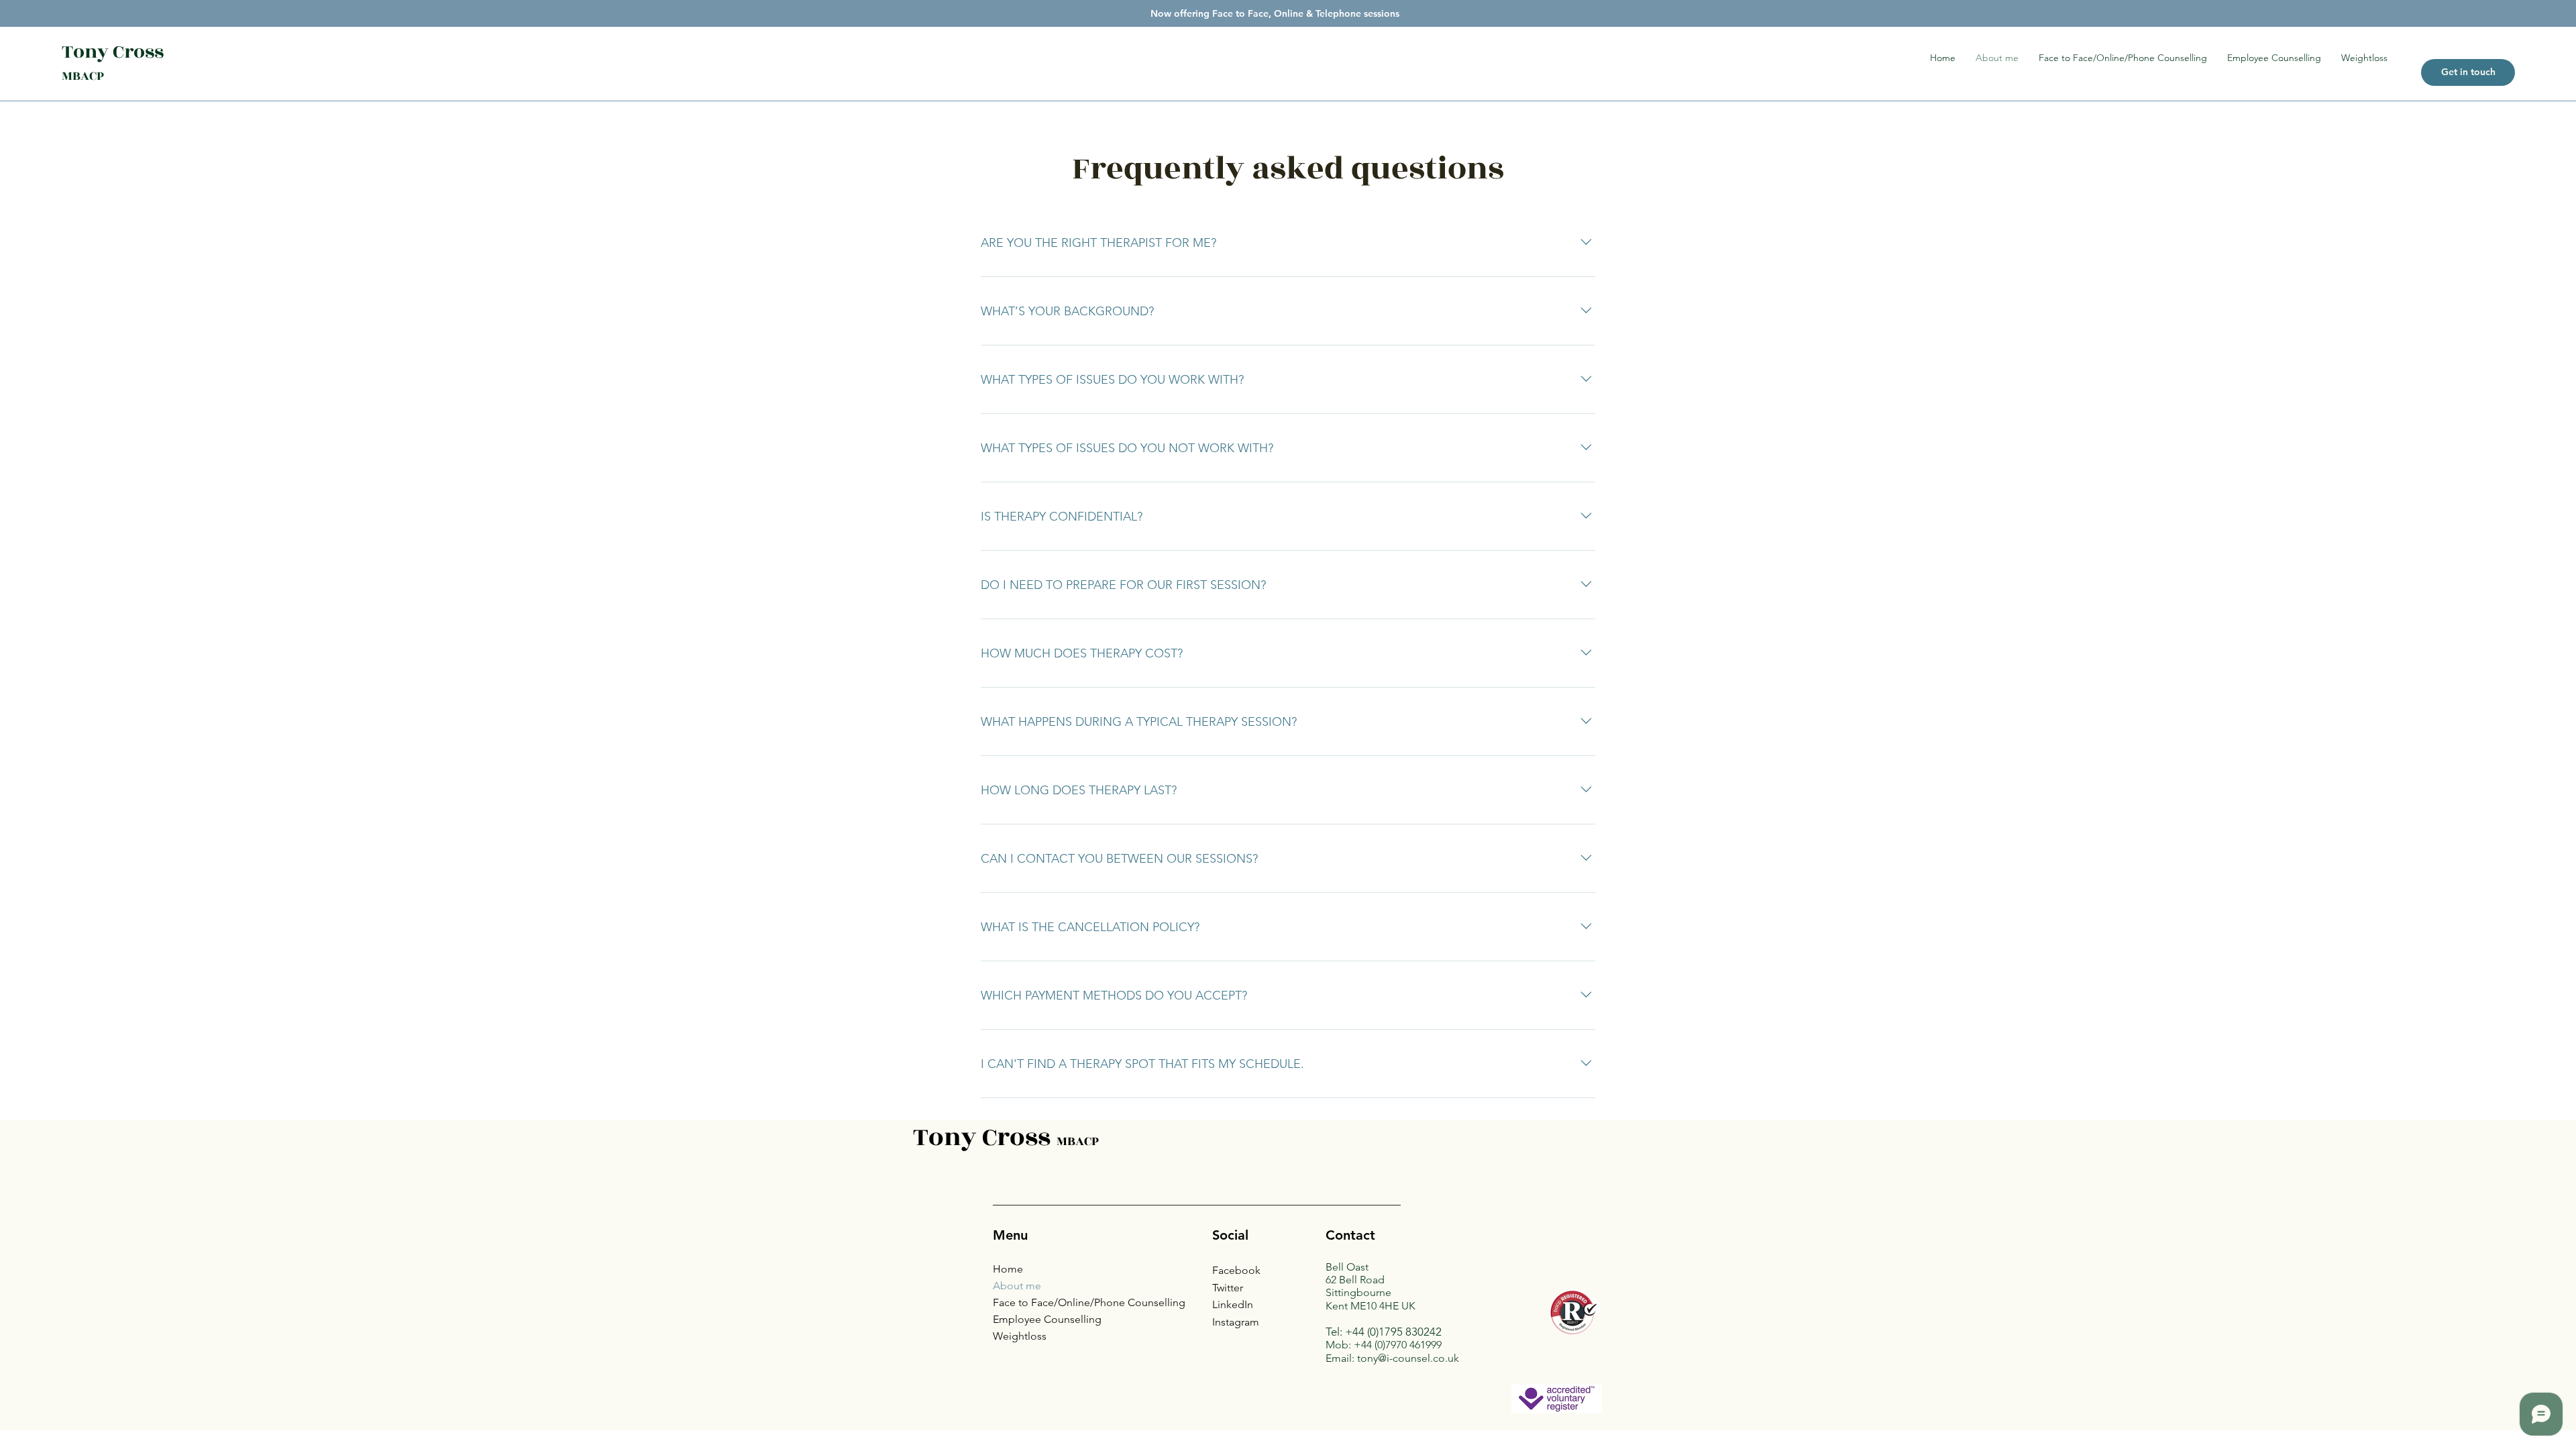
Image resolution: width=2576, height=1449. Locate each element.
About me (1017, 1286)
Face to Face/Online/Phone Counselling (1089, 1302)
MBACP (83, 76)
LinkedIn (1233, 1304)
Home (1008, 1269)
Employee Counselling (1047, 1319)
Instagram (1236, 1322)
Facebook (1236, 1270)
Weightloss (1020, 1336)
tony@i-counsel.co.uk (1408, 1358)
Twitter (1228, 1288)
